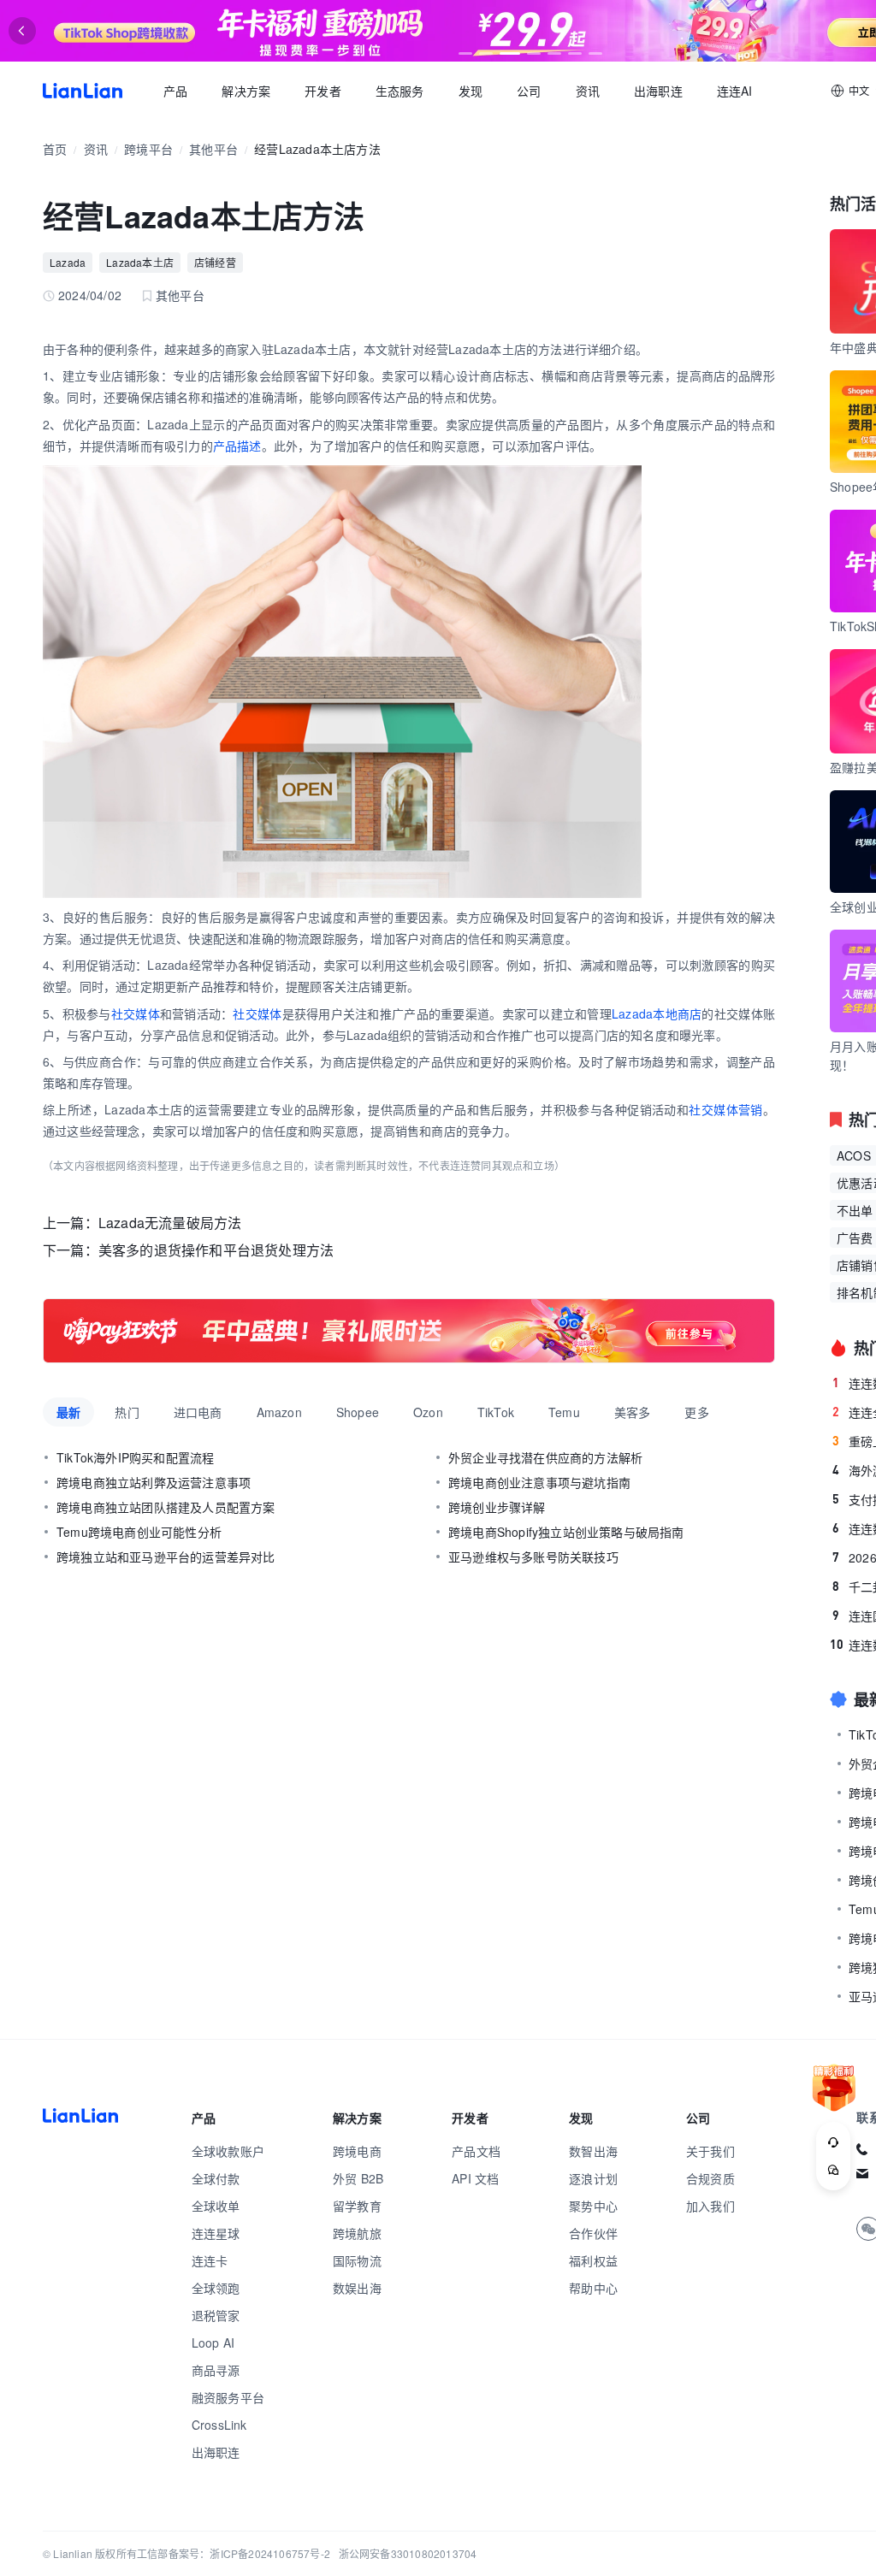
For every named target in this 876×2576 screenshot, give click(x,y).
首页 (83, 91)
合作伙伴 (593, 2233)
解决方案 (246, 91)
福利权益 (593, 2260)
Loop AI (213, 2343)
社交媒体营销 (726, 1109)
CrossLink (219, 2425)
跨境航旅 (357, 2233)
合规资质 (710, 2178)
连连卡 (210, 2260)
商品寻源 (216, 2370)
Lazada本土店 (140, 262)
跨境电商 (357, 2151)
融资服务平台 (228, 2397)
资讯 (588, 91)
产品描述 (237, 446)
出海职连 (658, 91)
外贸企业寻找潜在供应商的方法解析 (545, 1457)
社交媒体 (136, 1013)
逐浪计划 (593, 2178)
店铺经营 (215, 262)
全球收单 (216, 2206)
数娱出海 (357, 2288)
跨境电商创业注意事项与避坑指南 (539, 1482)
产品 (175, 91)
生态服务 (400, 91)
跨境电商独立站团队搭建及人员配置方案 (166, 1507)
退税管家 (216, 2315)
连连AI (735, 91)
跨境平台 (148, 149)
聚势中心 (593, 2206)
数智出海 (593, 2151)
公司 (529, 91)
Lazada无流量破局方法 (170, 1223)
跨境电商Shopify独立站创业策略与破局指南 (566, 1532)
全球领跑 (216, 2288)
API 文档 (475, 2178)
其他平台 (213, 149)
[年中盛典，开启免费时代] (409, 1331)
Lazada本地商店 (657, 1013)
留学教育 (357, 2206)
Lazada (68, 262)
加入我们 (710, 2206)
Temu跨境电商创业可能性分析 (139, 1532)
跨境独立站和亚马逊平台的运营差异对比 (166, 1557)
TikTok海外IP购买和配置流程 (135, 1457)
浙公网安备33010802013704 (408, 2553)
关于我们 (710, 2151)
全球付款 (216, 2178)
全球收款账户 (228, 2151)
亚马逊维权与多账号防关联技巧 (533, 1557)
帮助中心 (593, 2288)
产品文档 (476, 2151)
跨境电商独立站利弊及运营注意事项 (154, 1482)
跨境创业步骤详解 (497, 1507)
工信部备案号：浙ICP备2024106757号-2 (234, 2553)
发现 (471, 91)
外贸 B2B (358, 2178)
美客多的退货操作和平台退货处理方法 (216, 1250)
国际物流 (357, 2260)
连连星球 (216, 2233)
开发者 (323, 91)
